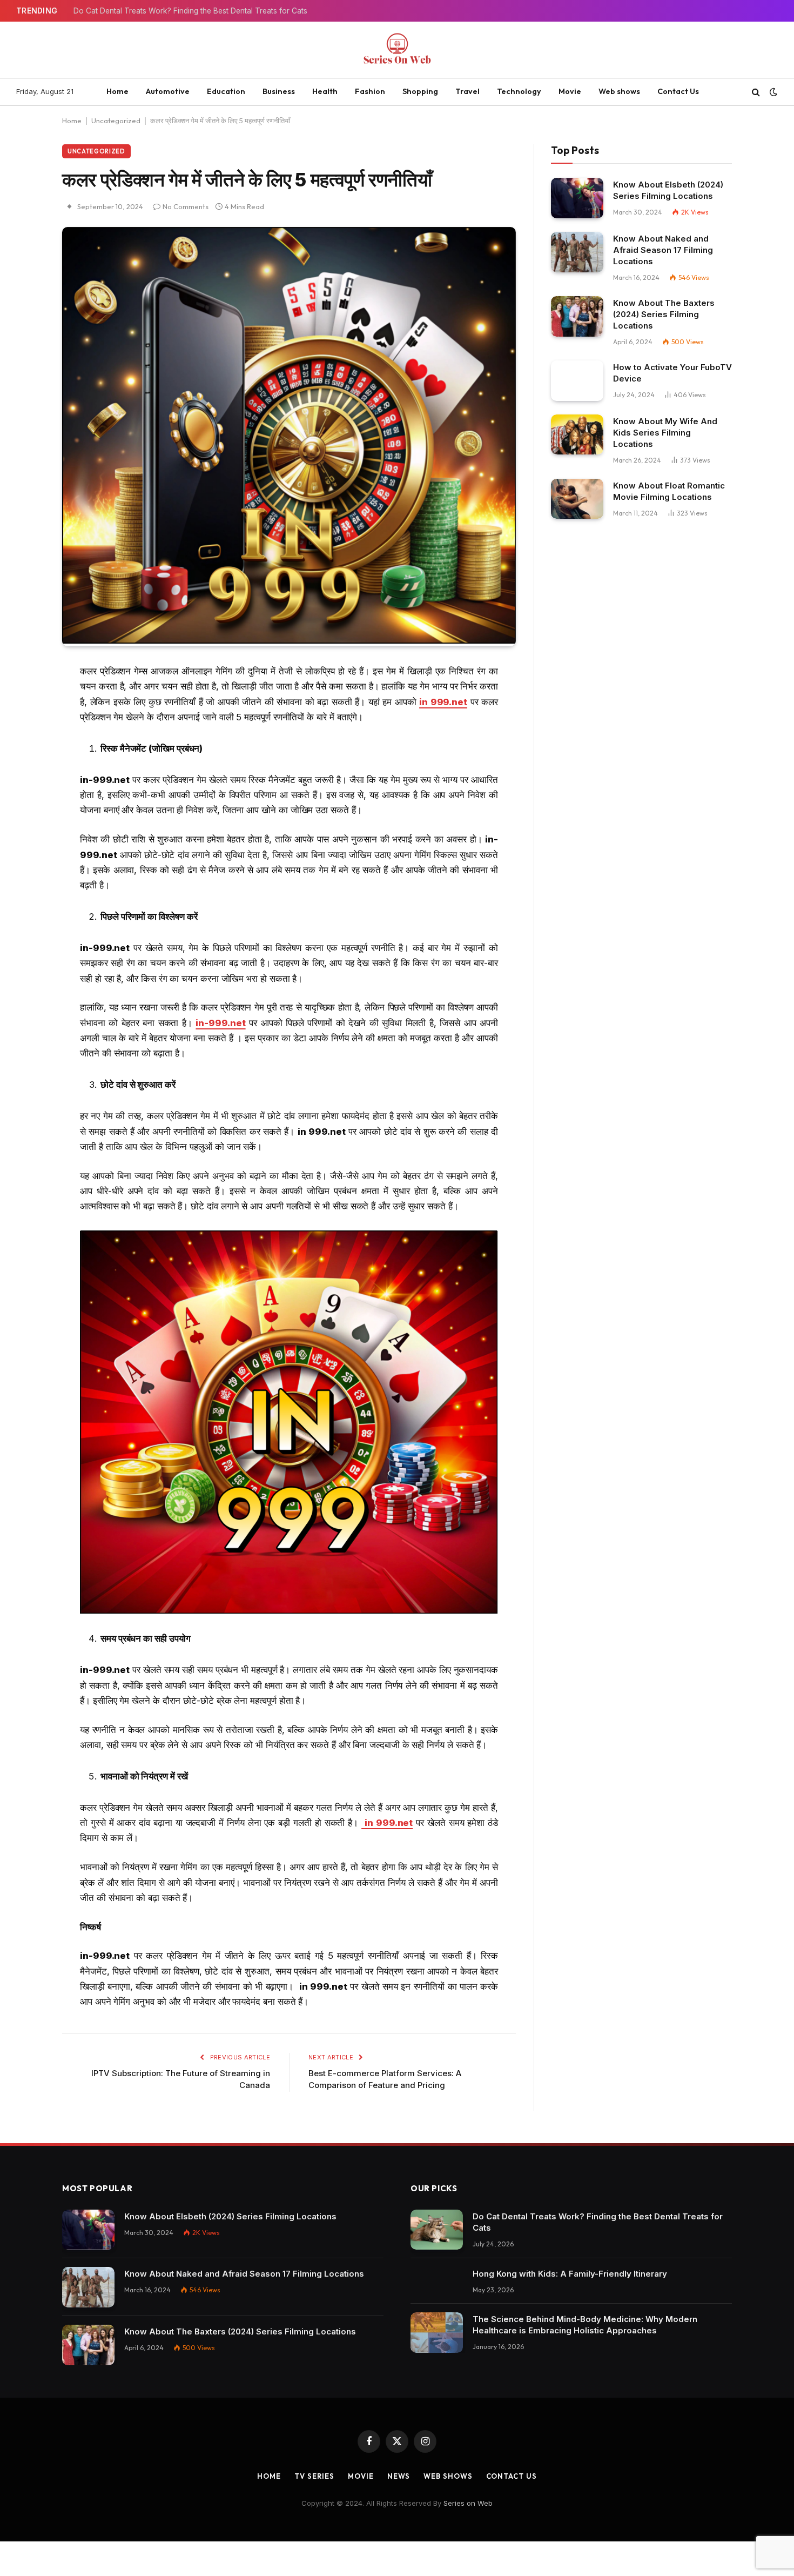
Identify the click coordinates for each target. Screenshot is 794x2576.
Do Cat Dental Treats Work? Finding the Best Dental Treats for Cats (190, 11)
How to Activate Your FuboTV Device (672, 373)
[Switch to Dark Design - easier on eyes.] (772, 92)
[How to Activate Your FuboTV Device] (577, 381)
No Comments (186, 206)
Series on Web (468, 2503)
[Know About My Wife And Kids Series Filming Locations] (577, 435)
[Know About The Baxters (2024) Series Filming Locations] (577, 316)
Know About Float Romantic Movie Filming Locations (669, 491)
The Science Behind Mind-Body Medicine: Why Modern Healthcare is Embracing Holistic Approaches (585, 2325)
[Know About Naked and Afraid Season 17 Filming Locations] (577, 252)
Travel (467, 91)
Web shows (619, 91)
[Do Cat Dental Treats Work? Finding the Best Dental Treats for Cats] (437, 2230)
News (399, 2476)
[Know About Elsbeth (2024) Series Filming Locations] (577, 198)
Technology (519, 91)
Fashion (370, 91)
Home (117, 91)
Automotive (168, 91)
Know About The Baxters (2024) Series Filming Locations (664, 314)
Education (226, 91)
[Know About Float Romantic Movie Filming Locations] (577, 499)
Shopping (420, 91)
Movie (570, 91)
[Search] (756, 92)
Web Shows (448, 2476)
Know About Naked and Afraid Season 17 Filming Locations (663, 250)
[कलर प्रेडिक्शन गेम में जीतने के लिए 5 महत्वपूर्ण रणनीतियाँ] (289, 641)
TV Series (314, 2476)
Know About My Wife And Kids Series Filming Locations (665, 433)
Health (325, 91)
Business (279, 91)
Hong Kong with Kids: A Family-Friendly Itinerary (570, 2274)
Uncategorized (116, 121)
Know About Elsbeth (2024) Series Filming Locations (668, 190)
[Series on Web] (397, 50)
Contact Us (678, 91)
